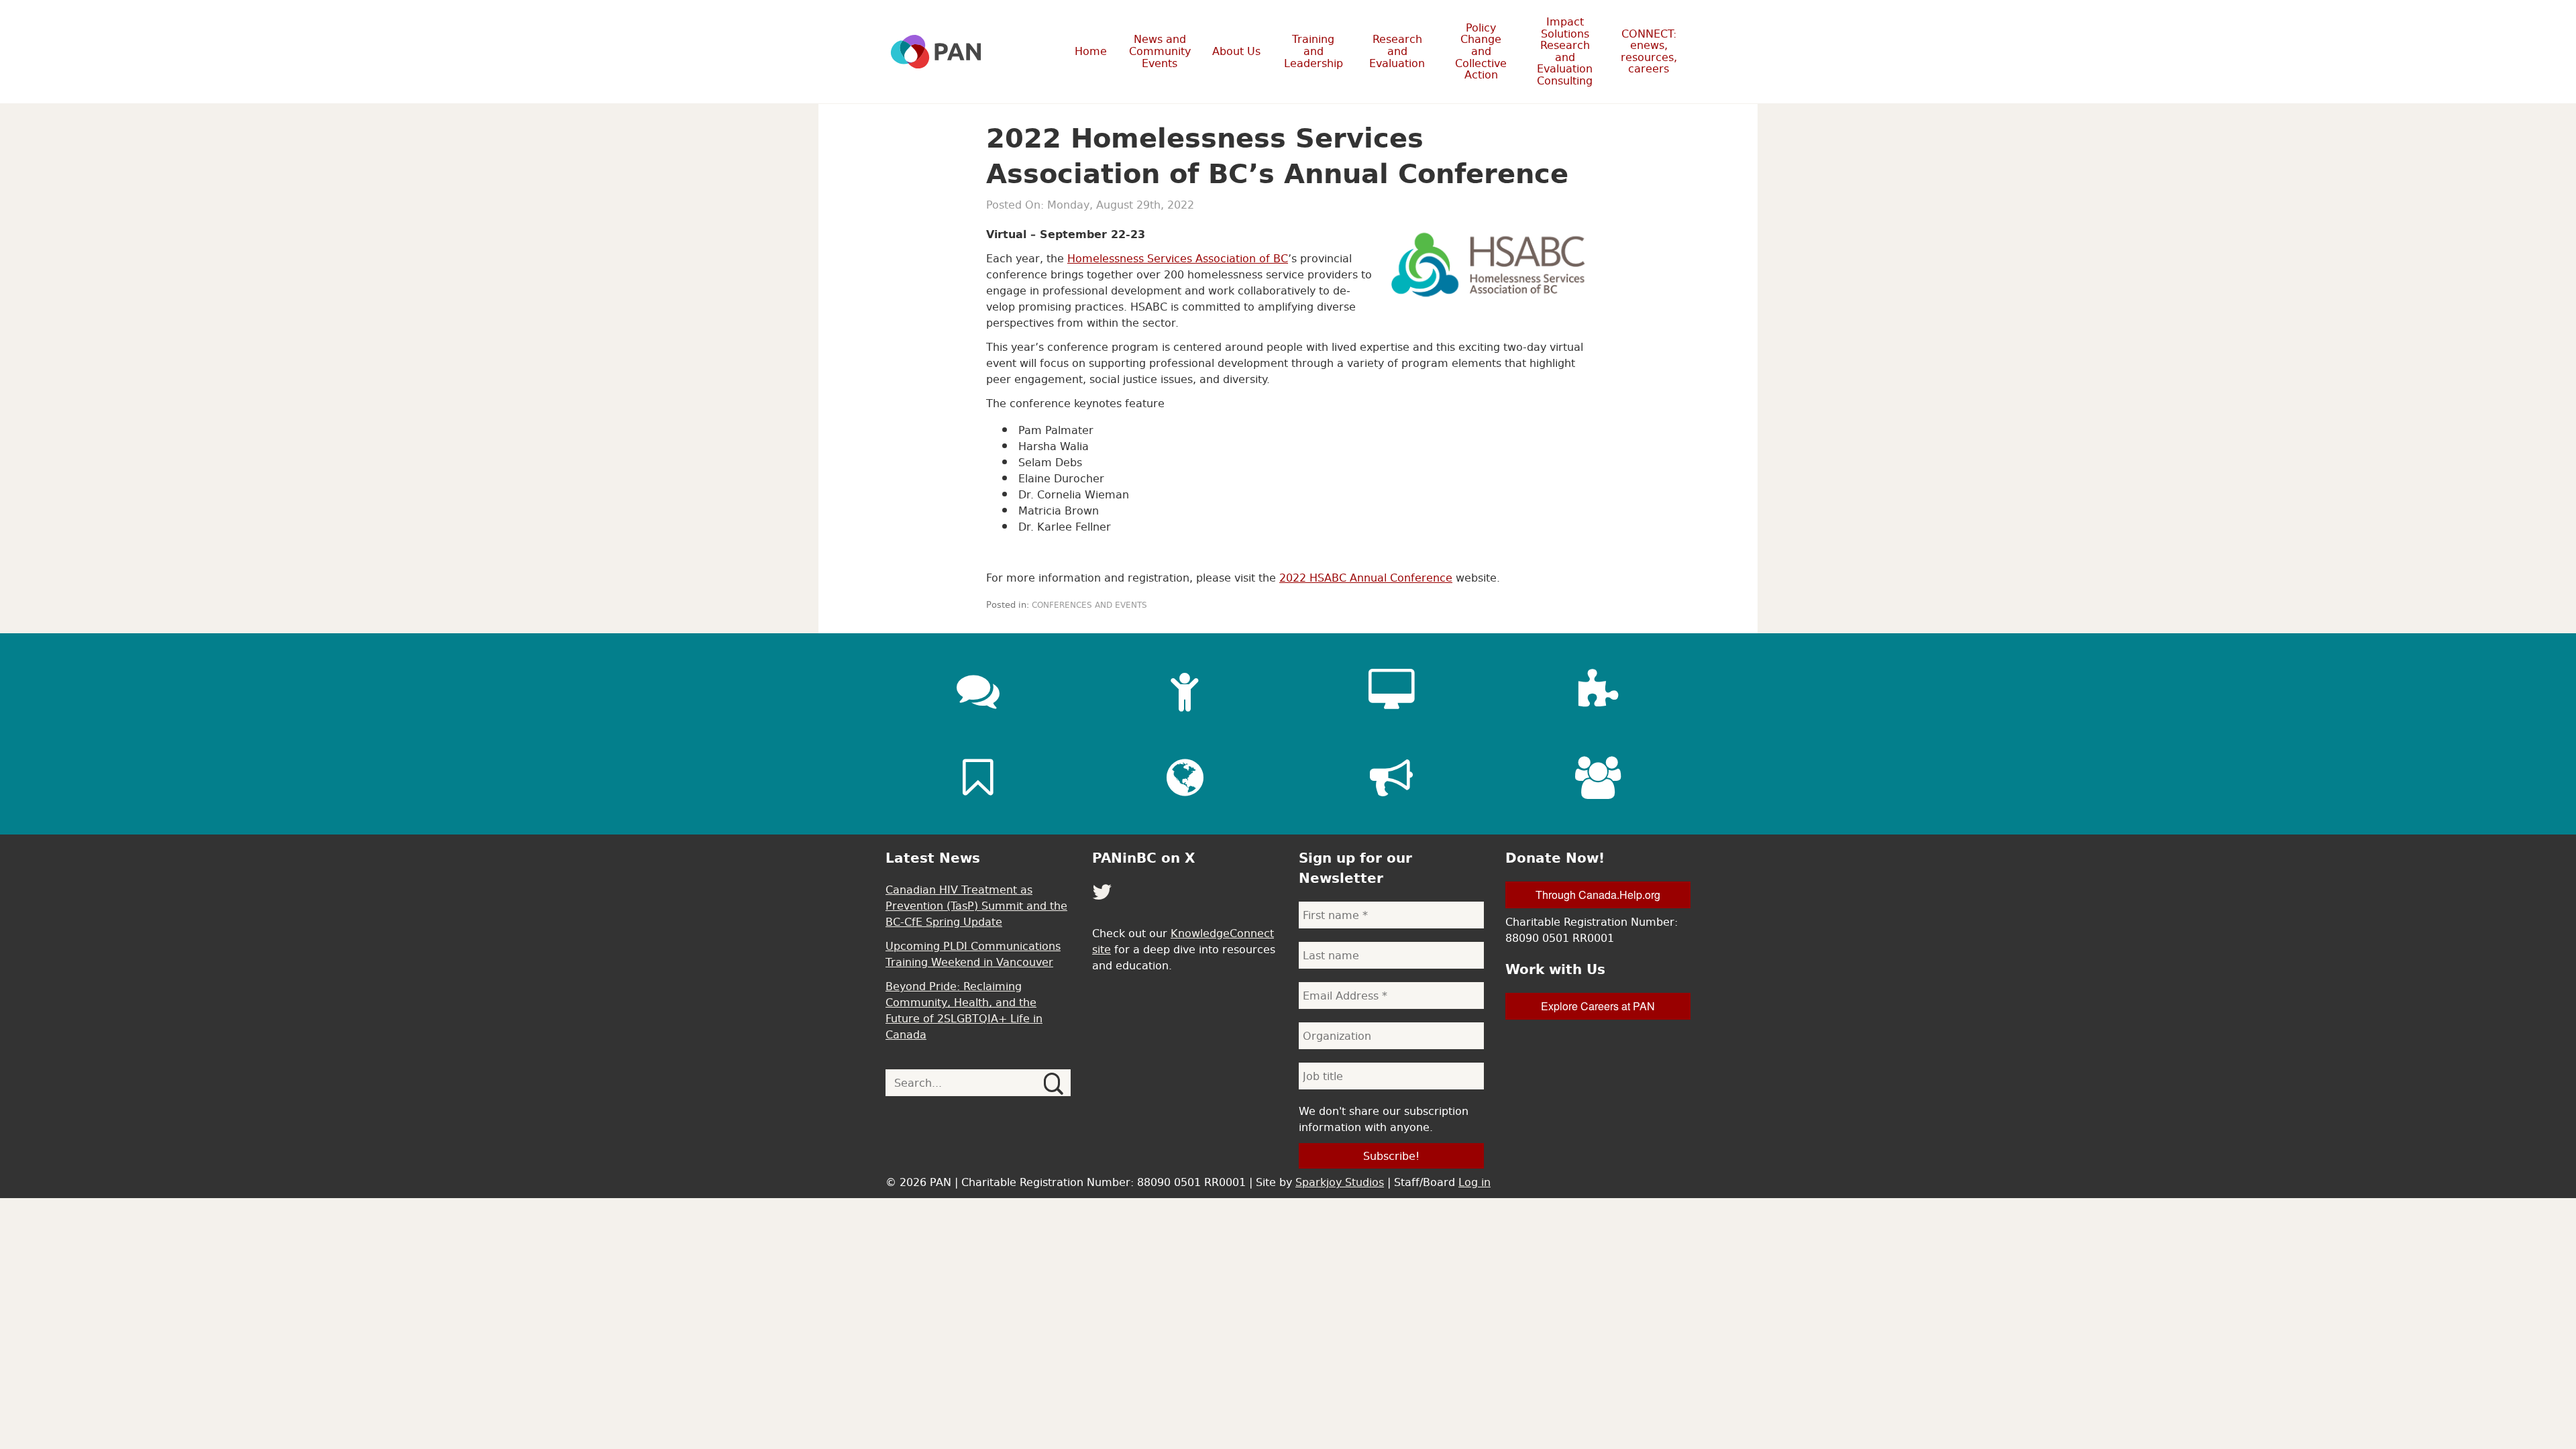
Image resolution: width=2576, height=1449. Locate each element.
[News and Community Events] (978, 690)
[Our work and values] (1185, 777)
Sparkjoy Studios (1340, 1182)
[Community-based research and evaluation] (1598, 690)
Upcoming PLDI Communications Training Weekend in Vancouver (973, 954)
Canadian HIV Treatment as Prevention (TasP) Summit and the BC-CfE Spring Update (976, 906)
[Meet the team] (1598, 777)
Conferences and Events (1089, 605)
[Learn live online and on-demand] (1391, 690)
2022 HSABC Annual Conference (1366, 578)
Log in (1474, 1182)
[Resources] (978, 777)
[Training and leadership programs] (1185, 690)
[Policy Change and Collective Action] (1391, 777)
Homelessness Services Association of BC (1178, 258)
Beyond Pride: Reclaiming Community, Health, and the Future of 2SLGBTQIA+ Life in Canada (964, 1010)
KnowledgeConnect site (1183, 941)
